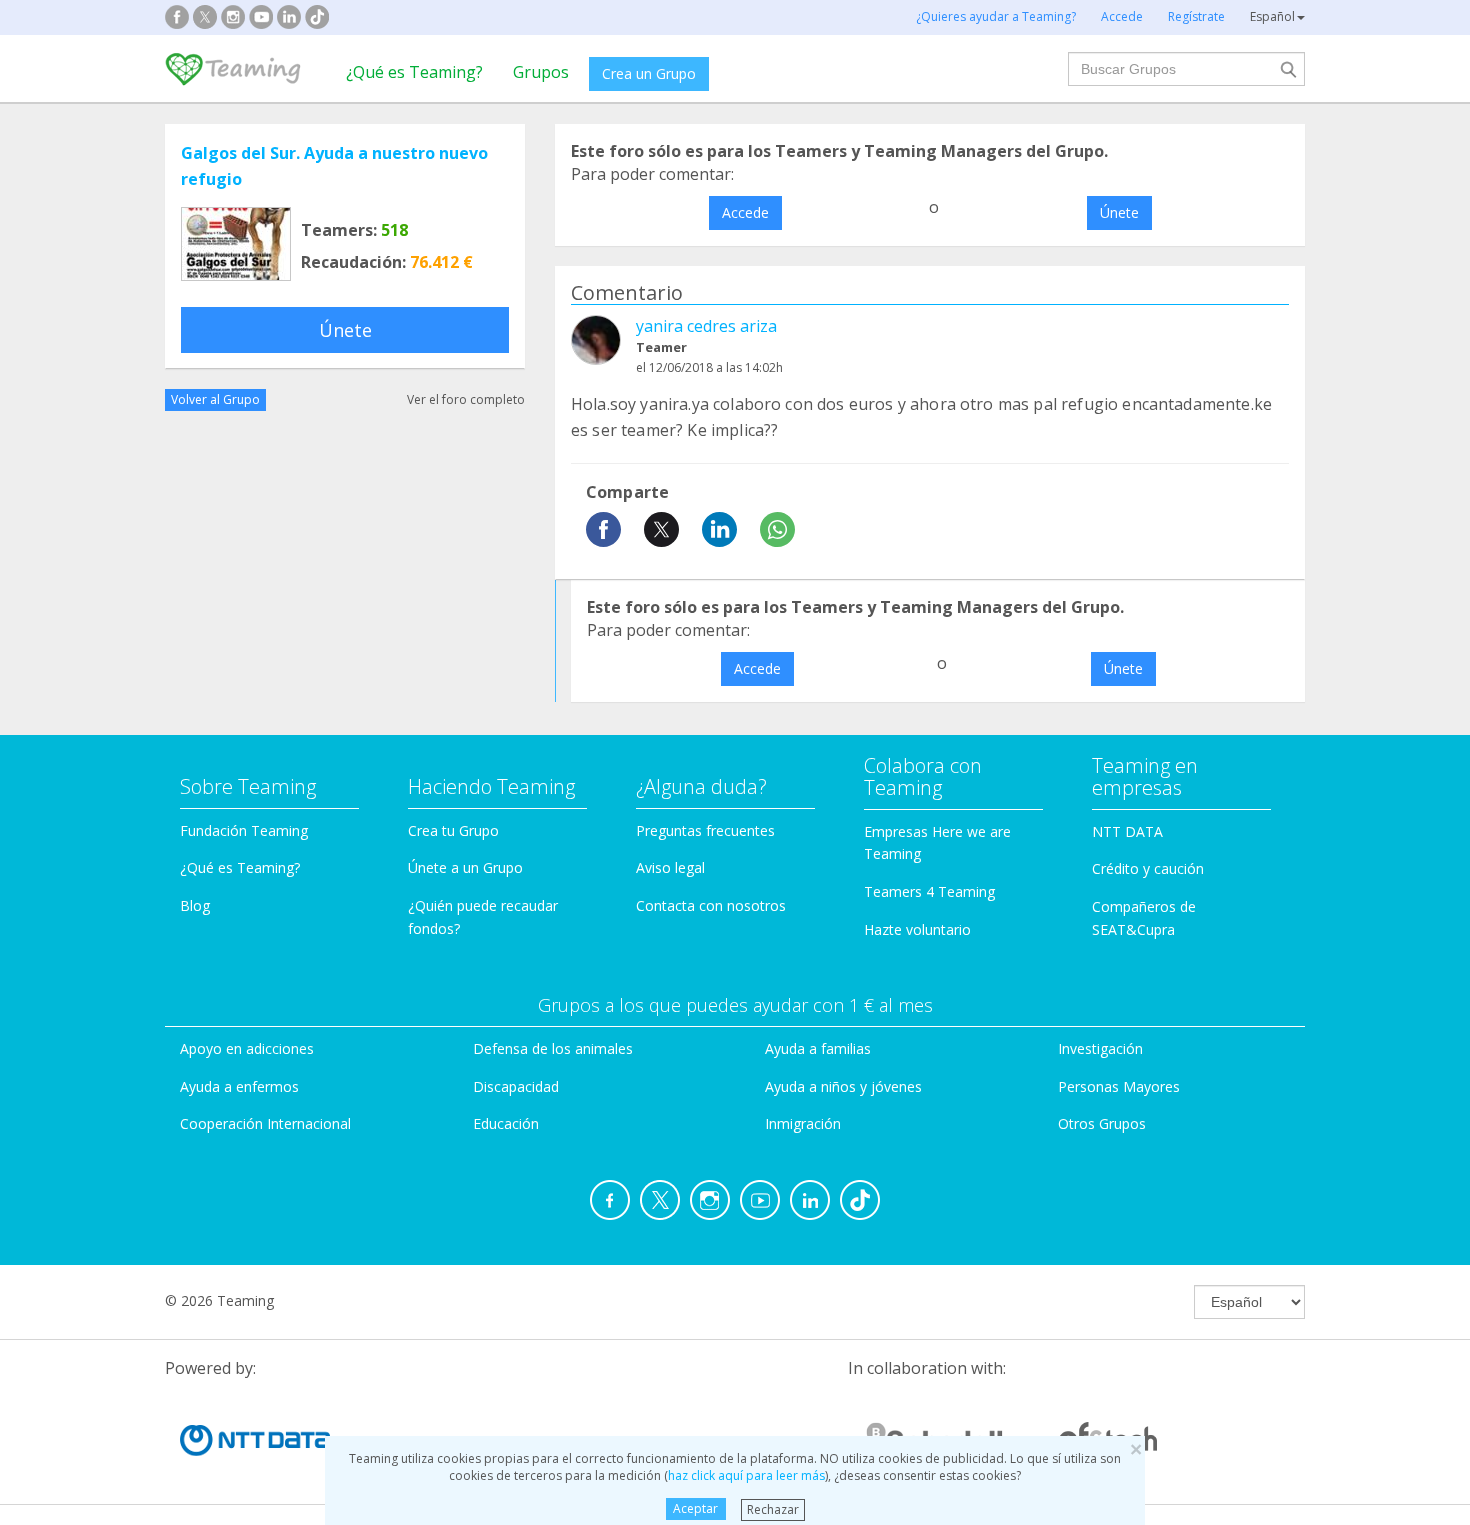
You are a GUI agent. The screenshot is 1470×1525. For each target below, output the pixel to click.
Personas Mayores (1119, 1086)
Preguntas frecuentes (705, 830)
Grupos (541, 72)
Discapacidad (516, 1086)
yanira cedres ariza (706, 326)
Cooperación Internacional (265, 1123)
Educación (506, 1123)
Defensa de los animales (553, 1048)
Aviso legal (670, 867)
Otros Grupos (1102, 1123)
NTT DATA (1127, 831)
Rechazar (773, 1508)
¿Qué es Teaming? (414, 72)
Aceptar (695, 1508)
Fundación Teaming (244, 830)
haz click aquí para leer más (746, 1475)
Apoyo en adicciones (247, 1048)
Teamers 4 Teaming (929, 891)
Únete (345, 330)
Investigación (1100, 1048)
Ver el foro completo (466, 399)
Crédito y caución (1148, 868)
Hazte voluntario (917, 929)
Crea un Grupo (649, 73)
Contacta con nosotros (711, 905)
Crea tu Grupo (453, 830)
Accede (745, 212)
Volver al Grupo (215, 399)
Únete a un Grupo (465, 867)
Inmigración (803, 1123)
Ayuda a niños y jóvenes (843, 1086)
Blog (195, 905)
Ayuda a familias (818, 1048)
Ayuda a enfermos (239, 1086)
